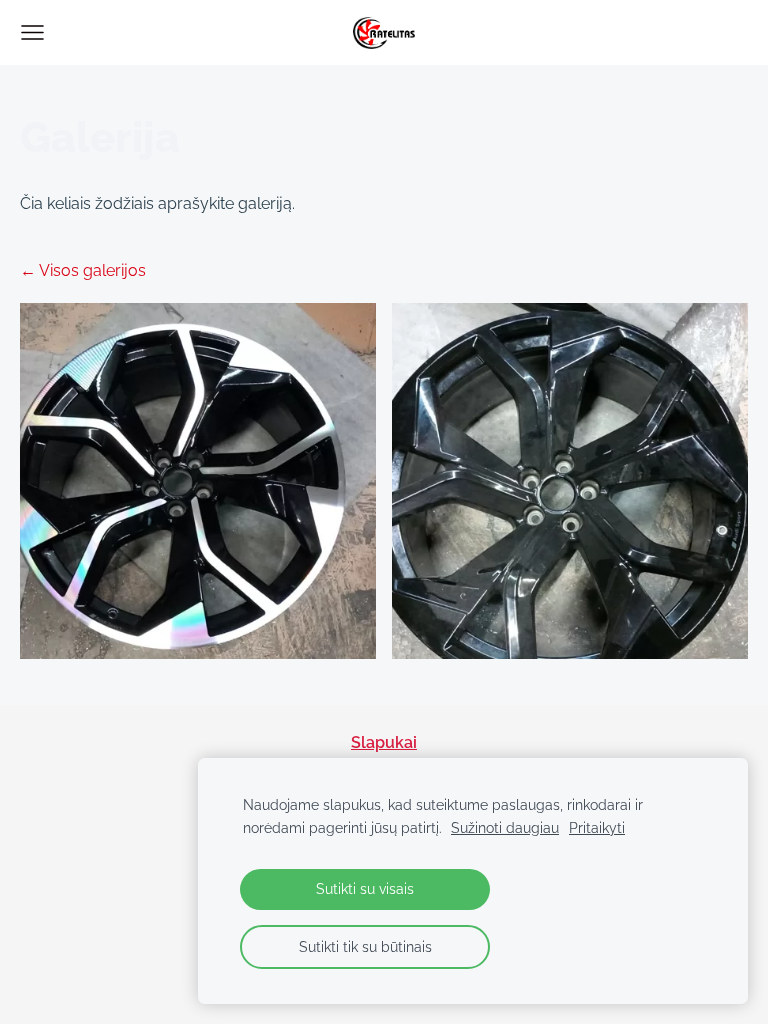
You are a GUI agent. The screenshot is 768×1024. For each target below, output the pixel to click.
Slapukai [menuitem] (384, 742)
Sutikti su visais (365, 888)
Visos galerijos (92, 270)
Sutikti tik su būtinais (365, 946)
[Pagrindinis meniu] (32, 32)
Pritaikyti (597, 827)
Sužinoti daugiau (505, 827)
